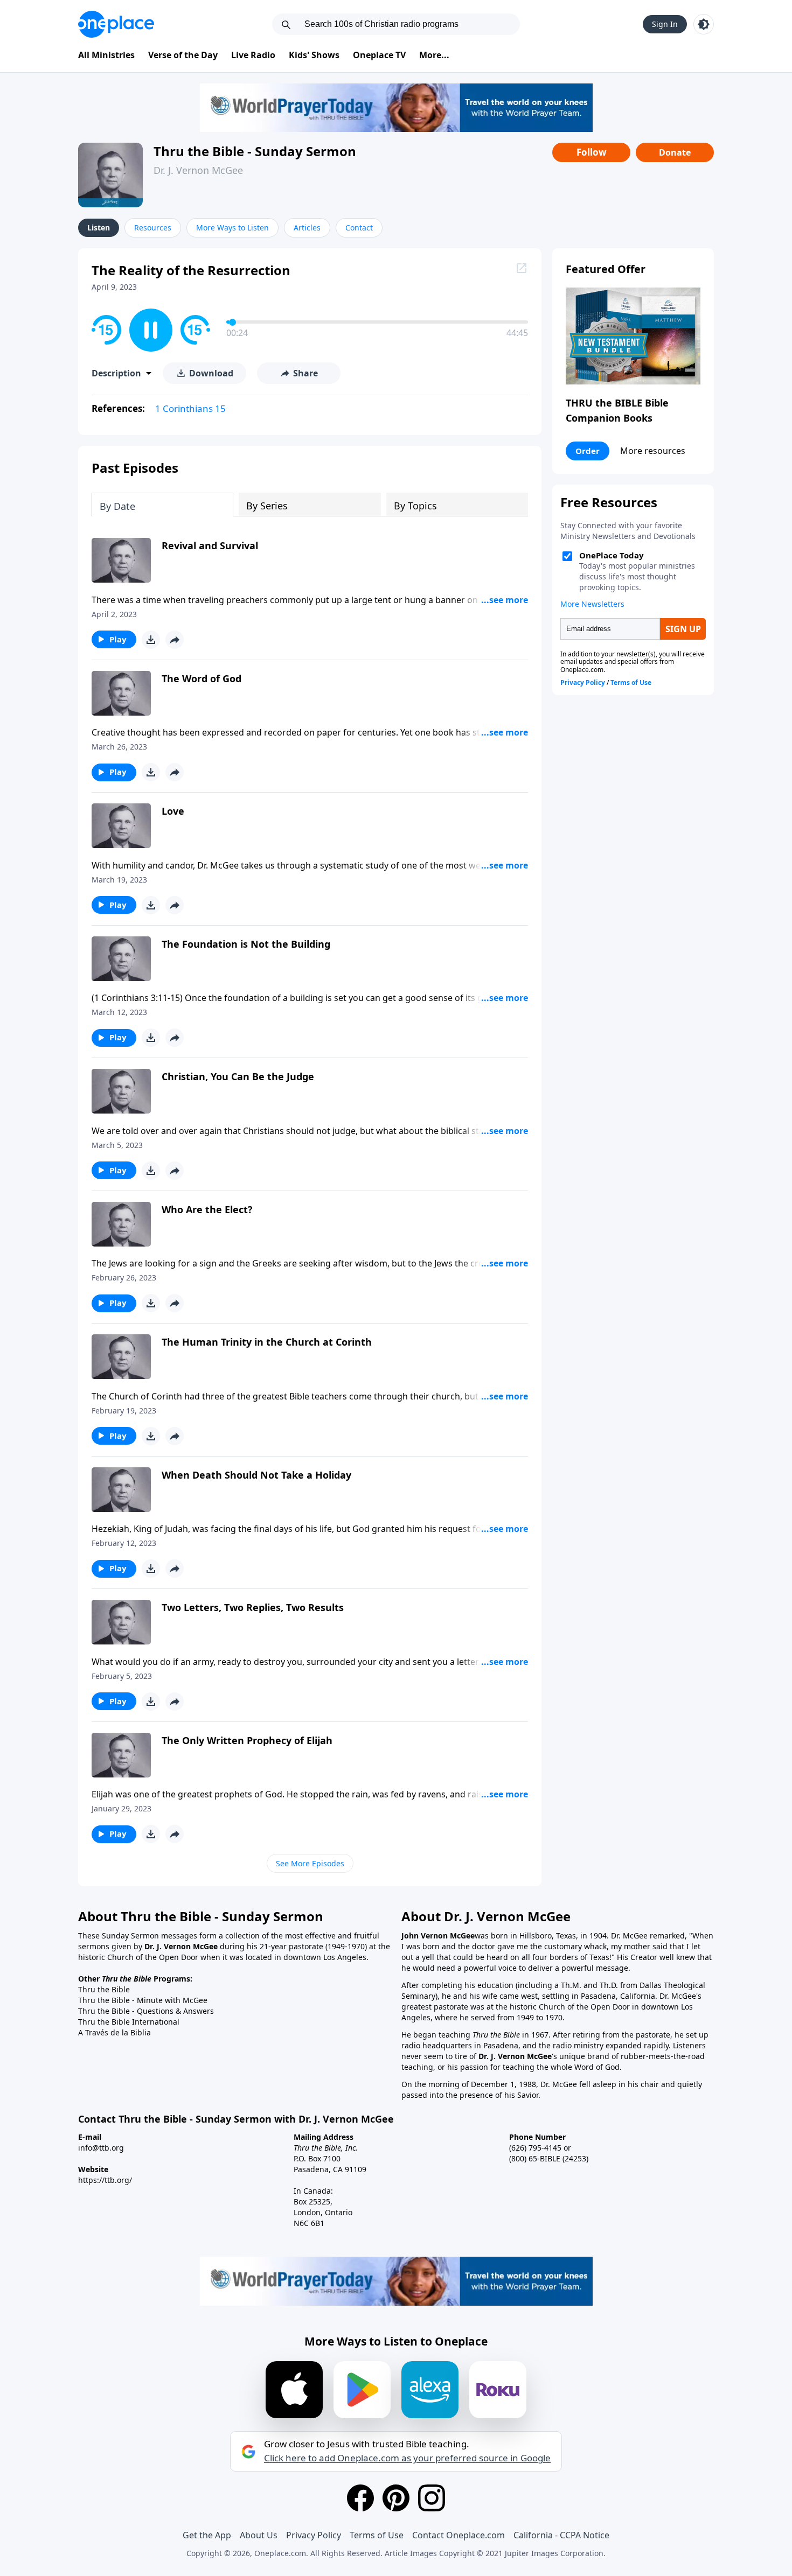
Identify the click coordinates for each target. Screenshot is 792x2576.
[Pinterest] (396, 2498)
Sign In (665, 24)
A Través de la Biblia (114, 2032)
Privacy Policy (314, 2535)
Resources (153, 227)
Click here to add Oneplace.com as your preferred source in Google (407, 2458)
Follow (592, 152)
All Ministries (106, 55)
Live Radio (253, 55)
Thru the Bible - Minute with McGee (143, 2000)
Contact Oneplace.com (458, 2535)
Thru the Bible (104, 1989)
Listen (99, 227)
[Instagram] (432, 2498)
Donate (675, 152)
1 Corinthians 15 (190, 408)
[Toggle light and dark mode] (704, 24)
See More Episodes (310, 1863)
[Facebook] (360, 2498)
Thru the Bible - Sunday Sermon (255, 151)
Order (588, 451)
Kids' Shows (314, 55)
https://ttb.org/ (105, 2180)
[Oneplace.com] (116, 24)
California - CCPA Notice (561, 2535)
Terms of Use (377, 2535)
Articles (307, 227)
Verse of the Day (183, 55)
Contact (359, 227)
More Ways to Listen (232, 227)
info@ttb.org (101, 2148)
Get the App (207, 2535)
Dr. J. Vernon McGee (198, 170)
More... (434, 55)
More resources (653, 451)
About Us (259, 2535)
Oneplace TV (379, 55)
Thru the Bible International (129, 2022)
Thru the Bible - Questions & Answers (146, 2011)
